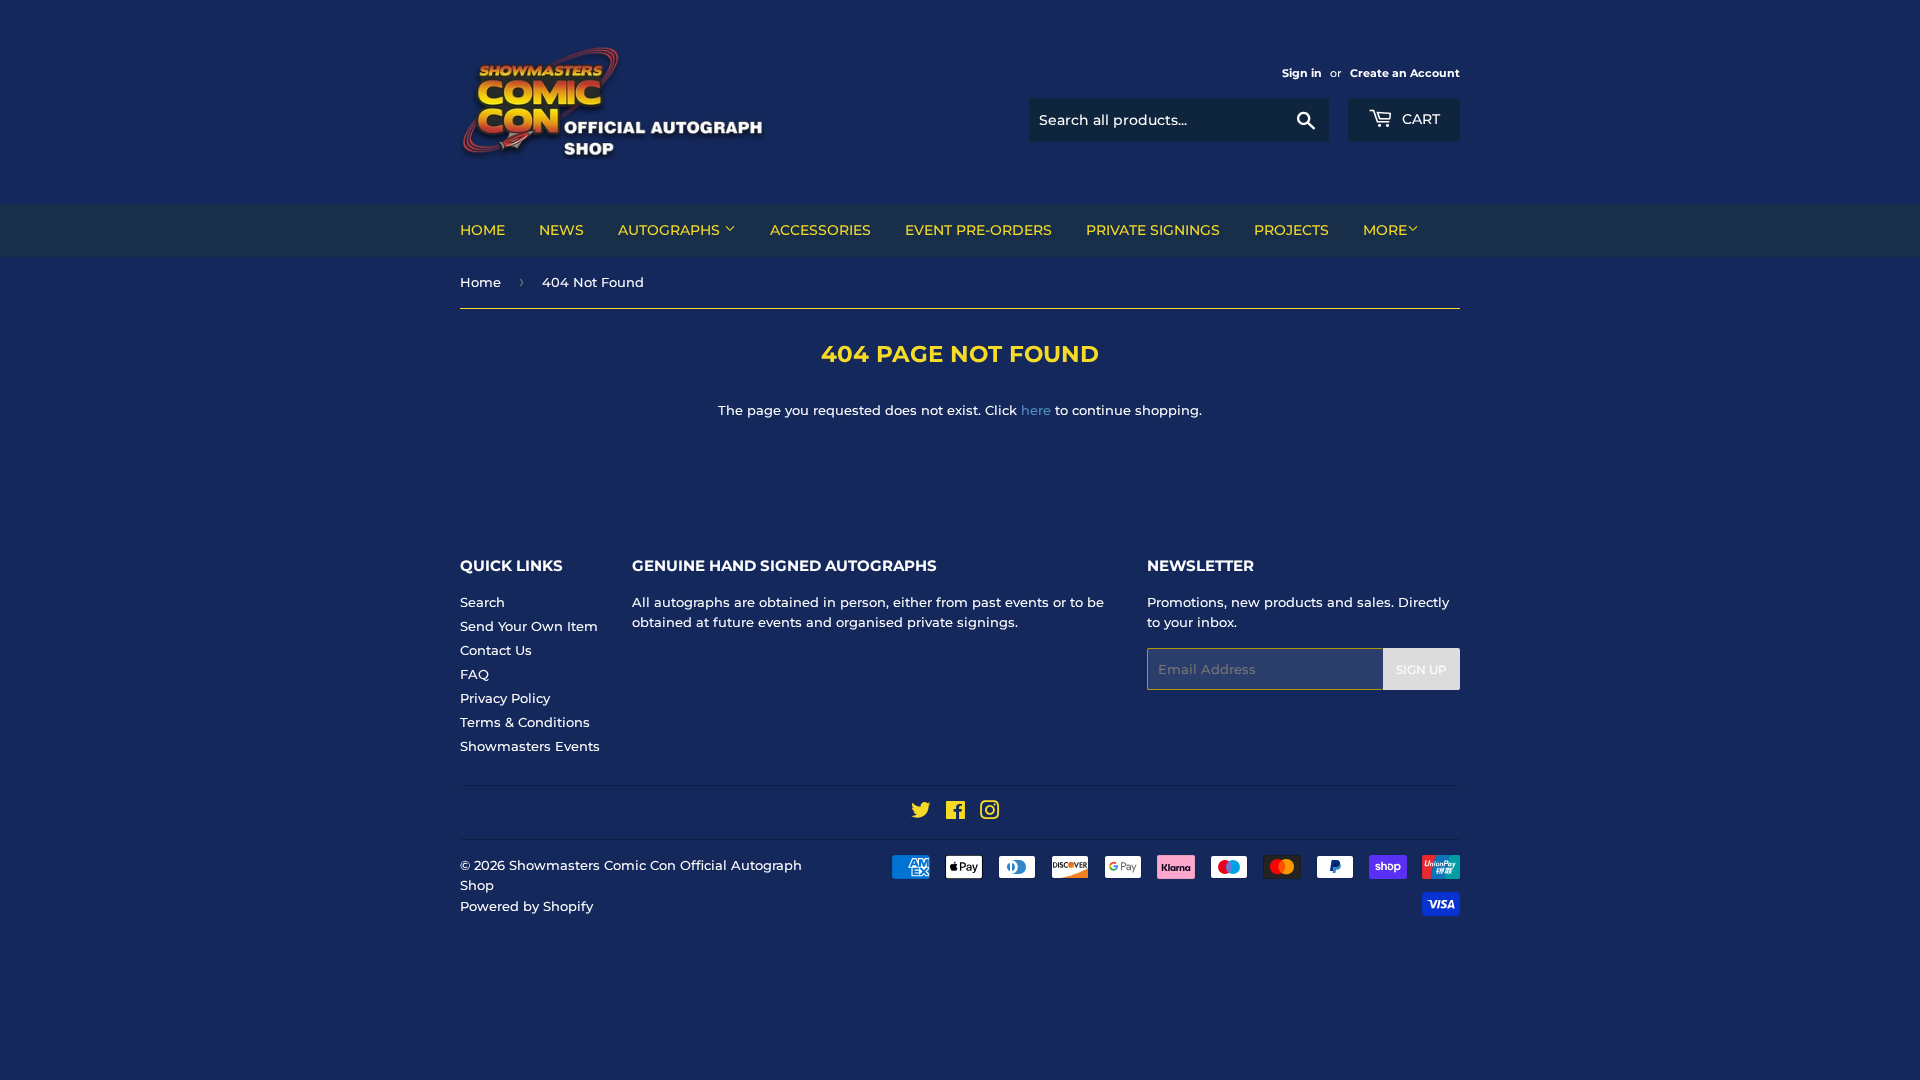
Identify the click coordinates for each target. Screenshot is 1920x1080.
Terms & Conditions (525, 722)
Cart (1419, 119)
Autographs (671, 230)
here (1036, 410)
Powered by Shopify (526, 906)
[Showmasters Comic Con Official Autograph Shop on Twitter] (921, 813)
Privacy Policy (505, 698)
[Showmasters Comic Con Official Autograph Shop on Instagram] (990, 813)
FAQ (474, 674)
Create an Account (1405, 73)
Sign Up (1421, 669)
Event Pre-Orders (978, 230)
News (561, 230)
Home (482, 230)
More (1385, 230)
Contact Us (496, 650)
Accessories (820, 230)
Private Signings (1153, 230)
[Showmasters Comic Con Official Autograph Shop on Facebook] (955, 813)
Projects (1291, 230)
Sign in (1302, 73)
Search (482, 602)
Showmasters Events (530, 746)
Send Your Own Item (529, 626)
